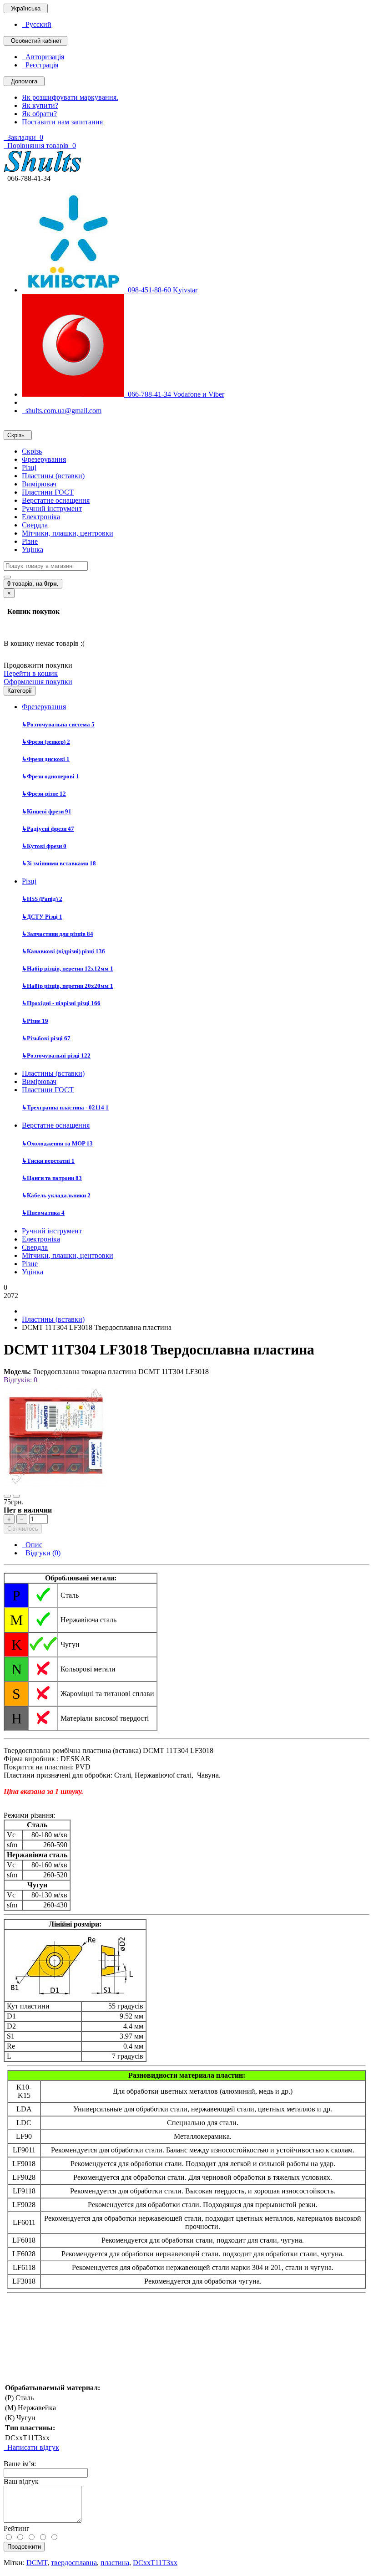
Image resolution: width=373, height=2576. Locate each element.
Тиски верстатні (48, 1161)
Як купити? (40, 105)
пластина (115, 2563)
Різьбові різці (46, 1038)
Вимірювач (39, 484)
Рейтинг (17, 2528)
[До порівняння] (16, 1496)
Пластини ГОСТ (48, 492)
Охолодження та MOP (57, 1143)
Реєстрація (40, 65)
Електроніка (41, 517)
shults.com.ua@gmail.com (62, 411)
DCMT (37, 2563)
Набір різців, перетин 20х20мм (68, 986)
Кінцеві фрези (47, 811)
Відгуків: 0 (20, 1380)
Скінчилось (23, 1529)
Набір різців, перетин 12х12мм (68, 969)
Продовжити (24, 2547)
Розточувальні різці (56, 1055)
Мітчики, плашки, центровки (68, 533)
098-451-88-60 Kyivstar (161, 290)
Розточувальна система (58, 724)
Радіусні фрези (48, 829)
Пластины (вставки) (53, 476)
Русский (37, 24)
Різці (29, 468)
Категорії (20, 691)
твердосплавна (74, 2563)
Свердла (35, 525)
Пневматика (43, 1213)
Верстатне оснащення (56, 500)
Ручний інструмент (52, 509)
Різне (30, 541)
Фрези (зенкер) (46, 742)
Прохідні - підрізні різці (61, 1003)
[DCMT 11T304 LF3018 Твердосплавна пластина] (55, 1485)
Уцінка (33, 549)
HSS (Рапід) (42, 899)
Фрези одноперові (50, 776)
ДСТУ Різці (42, 917)
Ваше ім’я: (20, 2464)
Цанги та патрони (52, 1178)
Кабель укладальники (56, 1195)
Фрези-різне (44, 794)
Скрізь (32, 451)
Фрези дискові (46, 759)
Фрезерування (44, 459)
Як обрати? (39, 114)
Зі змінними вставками (59, 863)
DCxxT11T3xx (155, 2563)
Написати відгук (31, 2447)
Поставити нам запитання (62, 122)
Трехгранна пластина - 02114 (65, 1107)
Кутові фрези (44, 846)
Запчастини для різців (58, 934)
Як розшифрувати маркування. (70, 97)
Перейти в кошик (31, 673)
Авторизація (43, 57)
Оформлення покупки (38, 682)
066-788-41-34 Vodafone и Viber (174, 394)
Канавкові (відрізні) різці (63, 951)
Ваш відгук (21, 2481)
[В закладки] (7, 1496)
